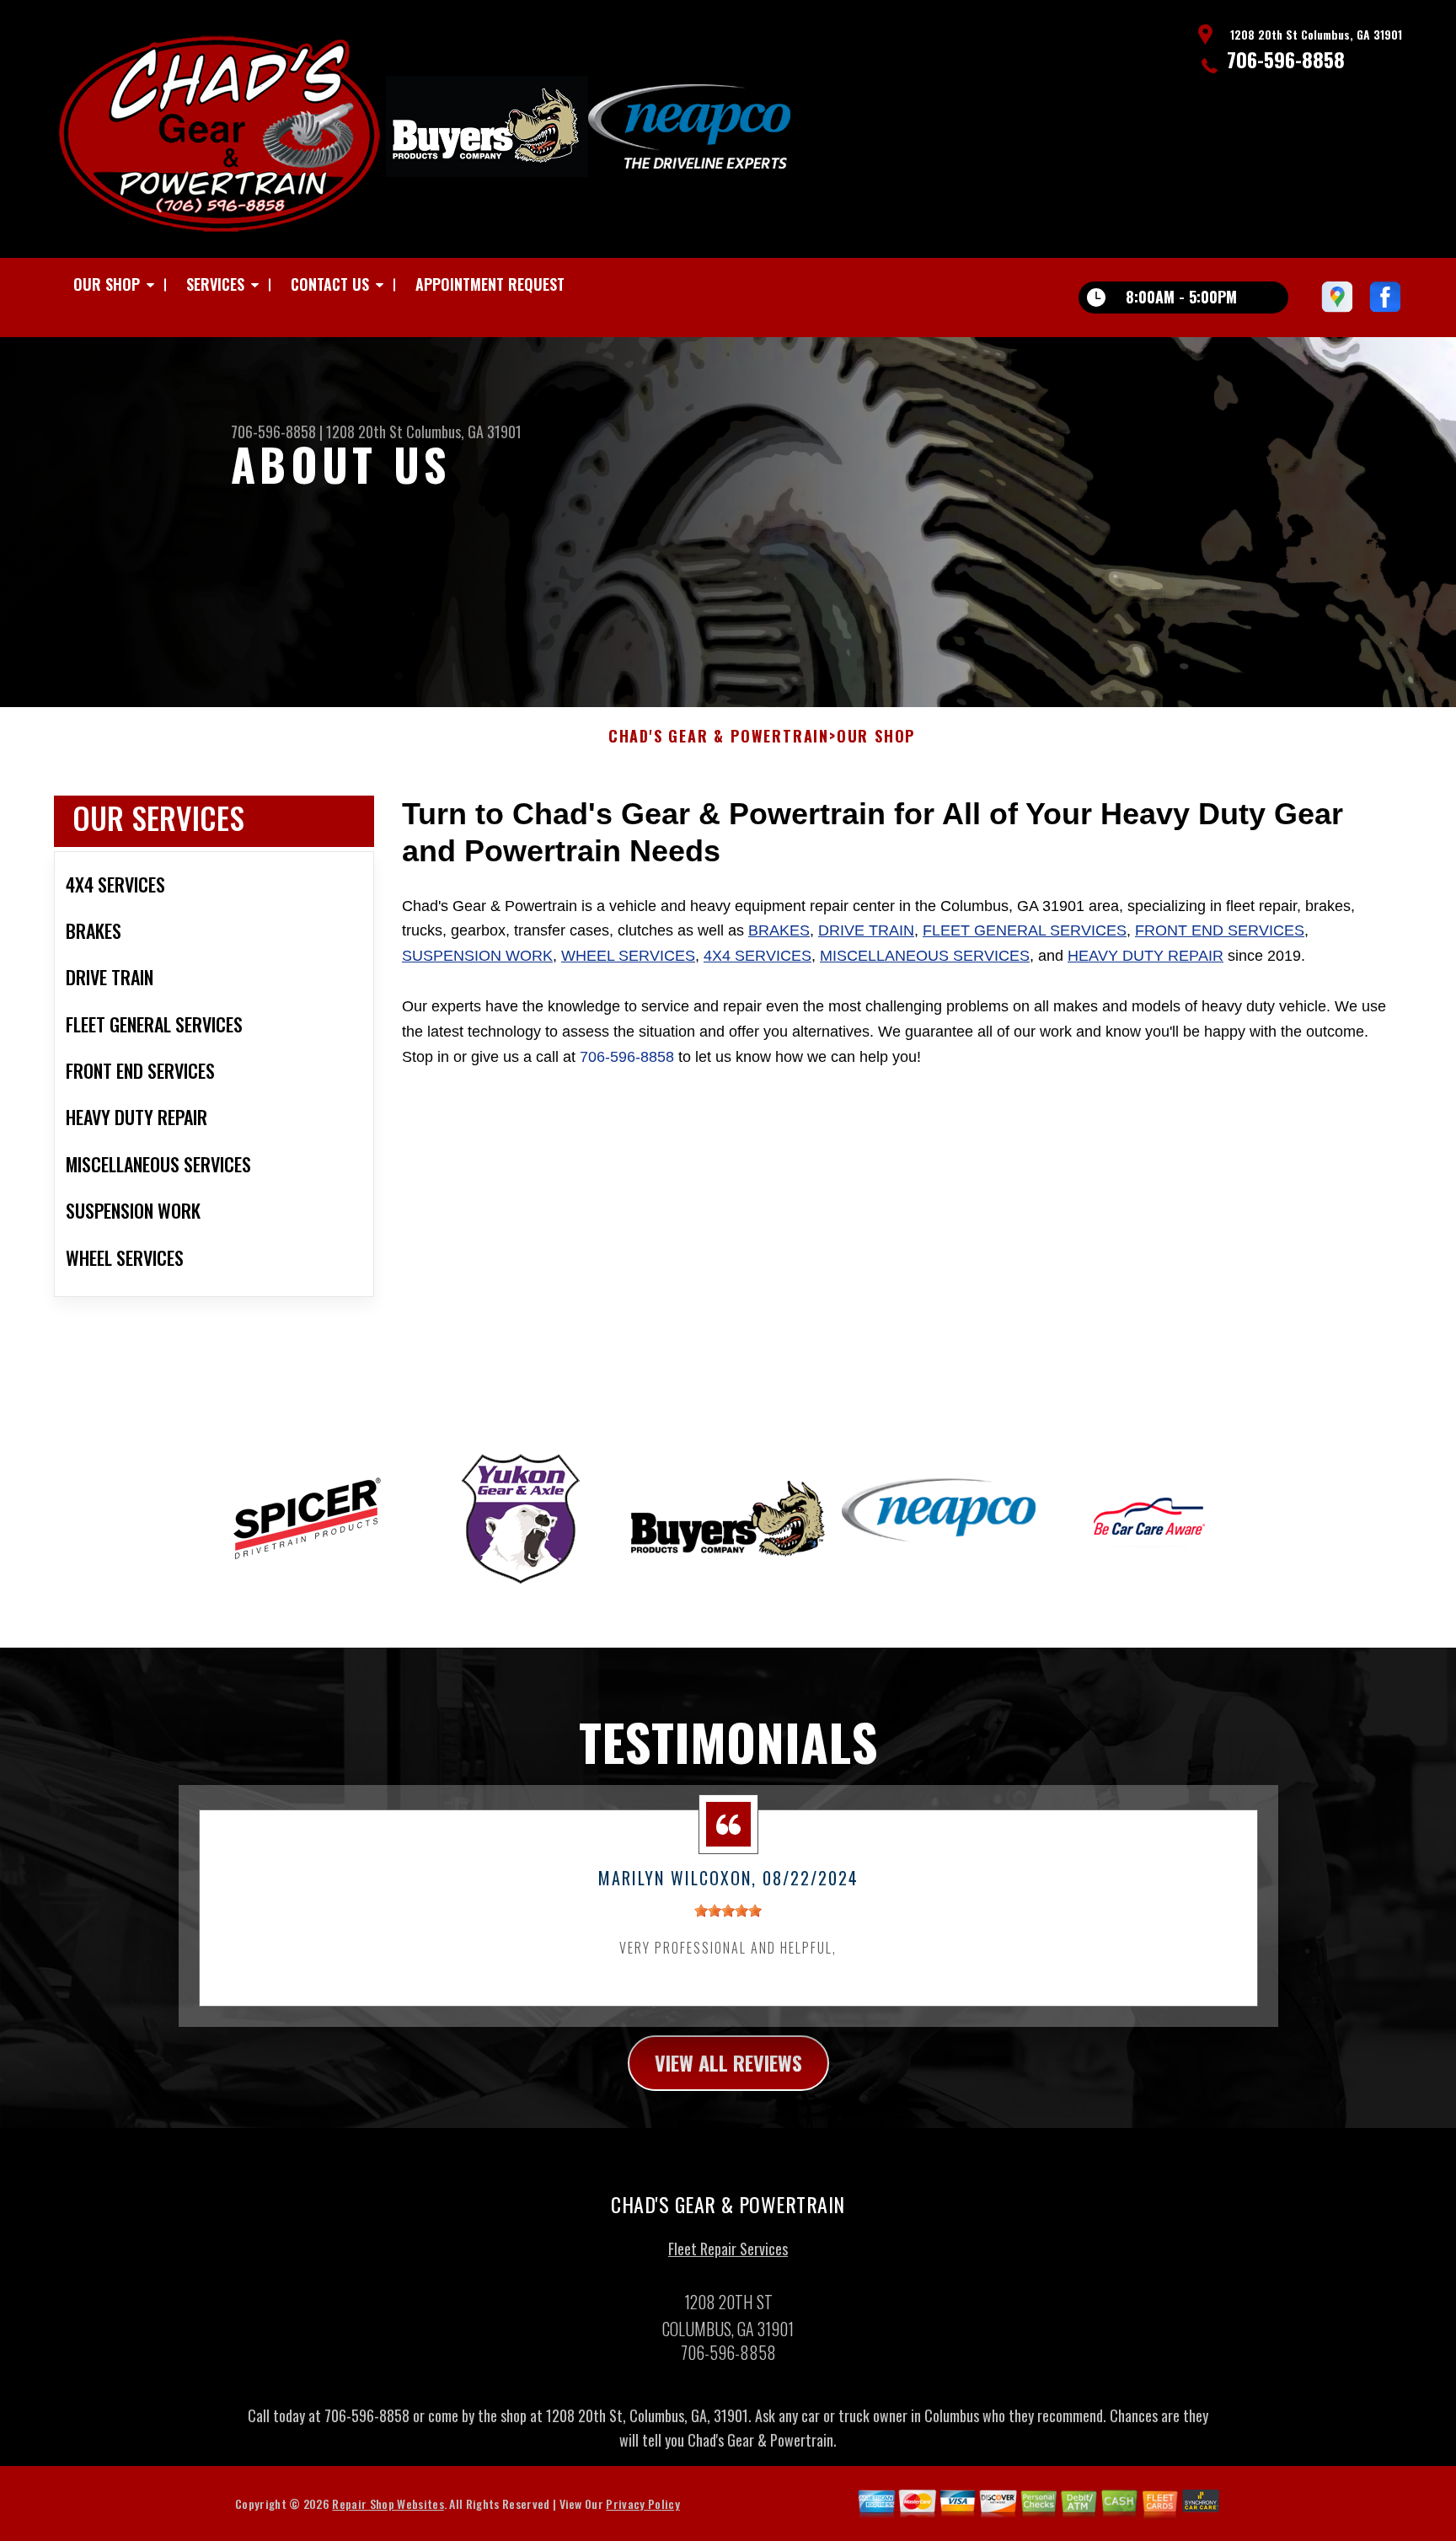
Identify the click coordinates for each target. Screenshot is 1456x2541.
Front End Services (1220, 930)
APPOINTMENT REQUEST (490, 284)
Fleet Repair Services (728, 2249)
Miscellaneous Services (925, 956)
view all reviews (728, 2062)
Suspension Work (477, 956)
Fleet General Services (1025, 930)
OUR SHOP (107, 284)
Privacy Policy (642, 2503)
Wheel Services (628, 956)
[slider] (728, 1911)
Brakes (779, 930)
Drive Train (866, 930)
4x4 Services (757, 956)
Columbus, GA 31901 (464, 432)
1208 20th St (364, 432)
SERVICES (215, 284)
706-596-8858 (1286, 59)
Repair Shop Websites (388, 2503)
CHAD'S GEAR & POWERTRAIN (719, 737)
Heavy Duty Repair (1146, 956)
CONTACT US (330, 284)
